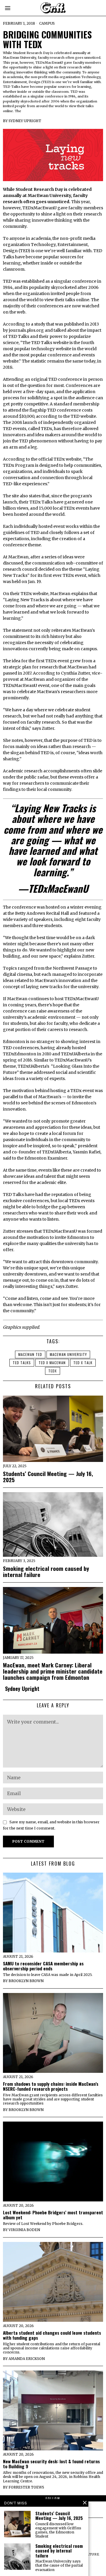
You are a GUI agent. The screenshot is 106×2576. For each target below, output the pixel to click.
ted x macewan (52, 1363)
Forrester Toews (26, 2487)
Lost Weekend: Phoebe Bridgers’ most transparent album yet (53, 2215)
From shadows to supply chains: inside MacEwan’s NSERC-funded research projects (51, 2086)
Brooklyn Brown (26, 1981)
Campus (47, 23)
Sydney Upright (25, 121)
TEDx (53, 1371)
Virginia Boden (24, 2230)
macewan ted (30, 1354)
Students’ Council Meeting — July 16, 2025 (48, 1477)
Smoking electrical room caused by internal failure (46, 1571)
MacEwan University (68, 1354)
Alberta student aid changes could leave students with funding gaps (52, 2335)
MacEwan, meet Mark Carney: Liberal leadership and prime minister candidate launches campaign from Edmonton (53, 1671)
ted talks (22, 1363)
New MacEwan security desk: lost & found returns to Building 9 (51, 2464)
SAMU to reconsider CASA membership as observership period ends (43, 1966)
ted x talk (83, 1363)
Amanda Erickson (27, 2359)
